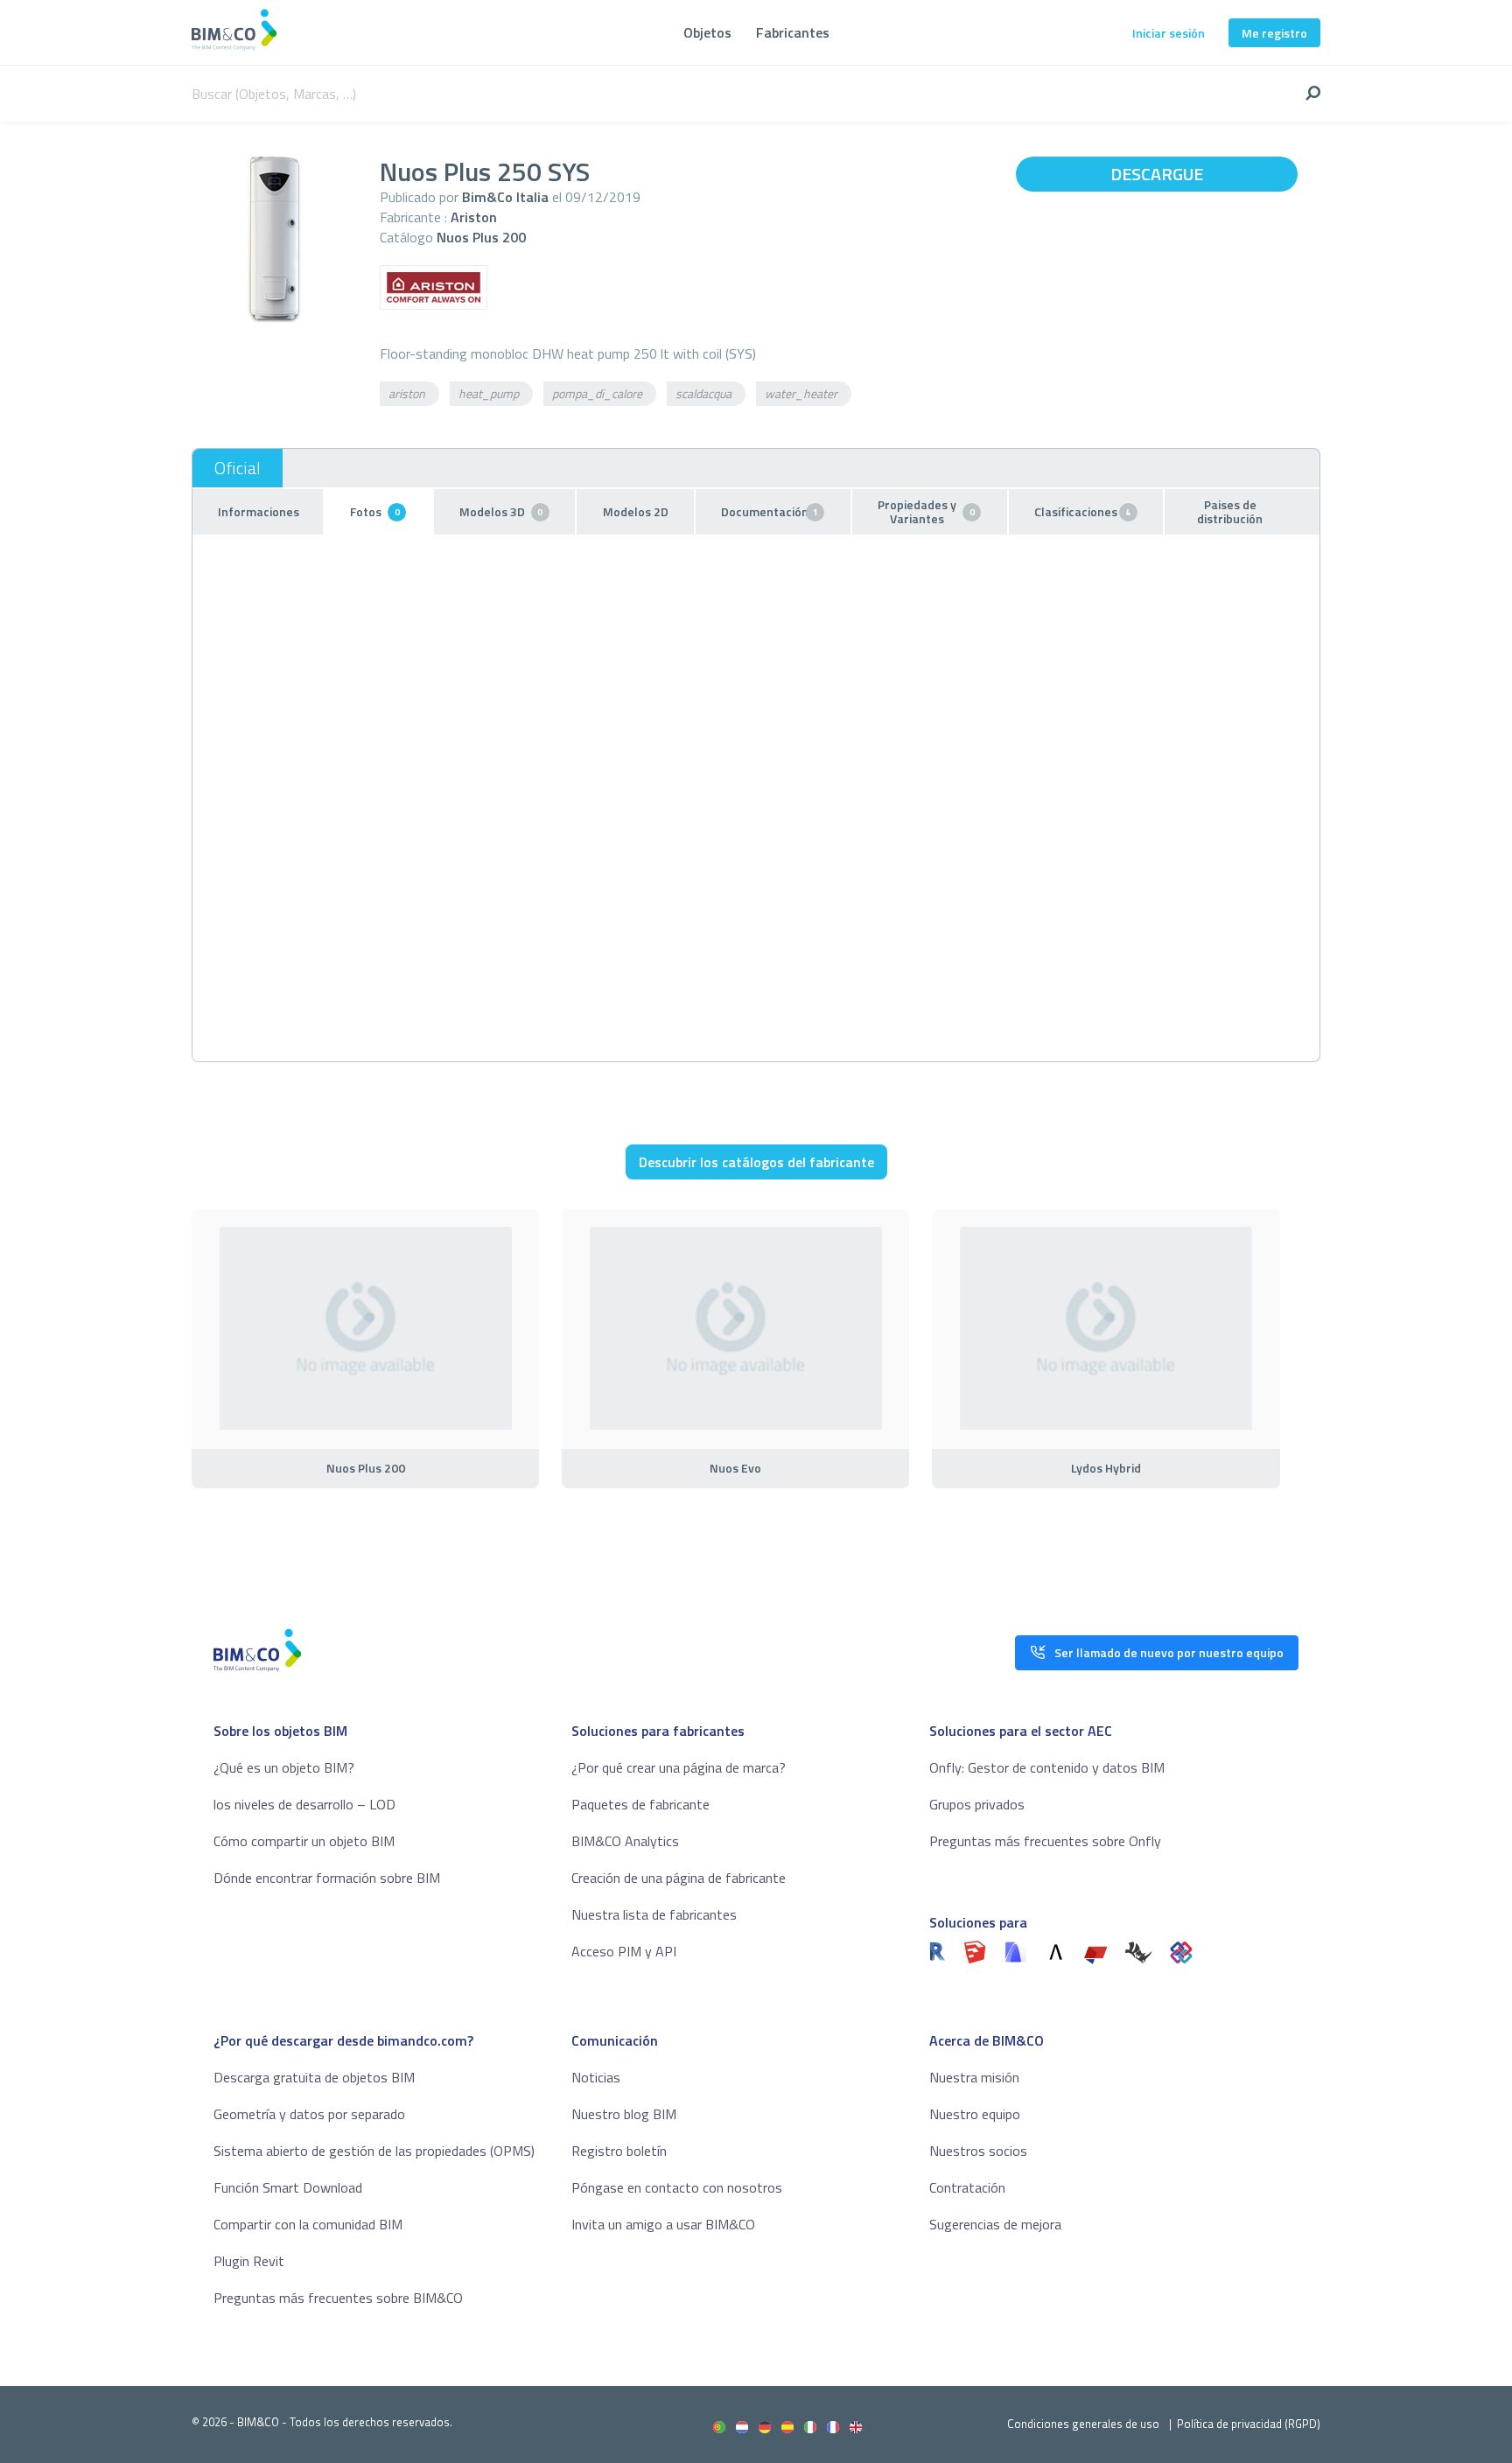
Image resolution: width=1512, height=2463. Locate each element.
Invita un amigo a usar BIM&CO (663, 2224)
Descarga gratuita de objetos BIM (314, 2077)
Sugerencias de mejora (995, 2224)
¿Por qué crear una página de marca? (679, 1767)
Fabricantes (793, 32)
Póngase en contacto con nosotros (677, 2187)
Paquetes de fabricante (640, 1804)
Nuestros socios (978, 2151)
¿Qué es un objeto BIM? (284, 1767)
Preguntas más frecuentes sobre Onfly (1045, 1841)
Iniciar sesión (1169, 33)
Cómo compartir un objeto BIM (304, 1841)
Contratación (967, 2187)
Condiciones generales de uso (1083, 2424)
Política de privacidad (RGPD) (1249, 2424)
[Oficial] (238, 468)
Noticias (596, 2077)
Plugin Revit (249, 2261)
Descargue (1157, 174)
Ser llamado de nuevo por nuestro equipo (1169, 1652)
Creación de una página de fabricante (679, 1878)
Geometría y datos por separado (309, 2114)
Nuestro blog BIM (624, 2114)
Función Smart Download (288, 2187)
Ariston (474, 217)
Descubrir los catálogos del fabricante (756, 1162)
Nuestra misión (974, 2077)
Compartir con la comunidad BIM (308, 2224)
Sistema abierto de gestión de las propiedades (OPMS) (374, 2151)
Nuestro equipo (975, 2114)
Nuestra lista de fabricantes (654, 1914)
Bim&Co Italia (505, 197)
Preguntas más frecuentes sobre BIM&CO (338, 2298)
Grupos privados (977, 1804)
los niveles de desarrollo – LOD (304, 1804)
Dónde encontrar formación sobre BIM (327, 1878)
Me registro (1274, 33)
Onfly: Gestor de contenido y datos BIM (1047, 1767)
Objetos (707, 32)
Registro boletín (619, 2151)
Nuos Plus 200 (481, 237)
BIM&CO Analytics (625, 1841)
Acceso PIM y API (624, 1951)
